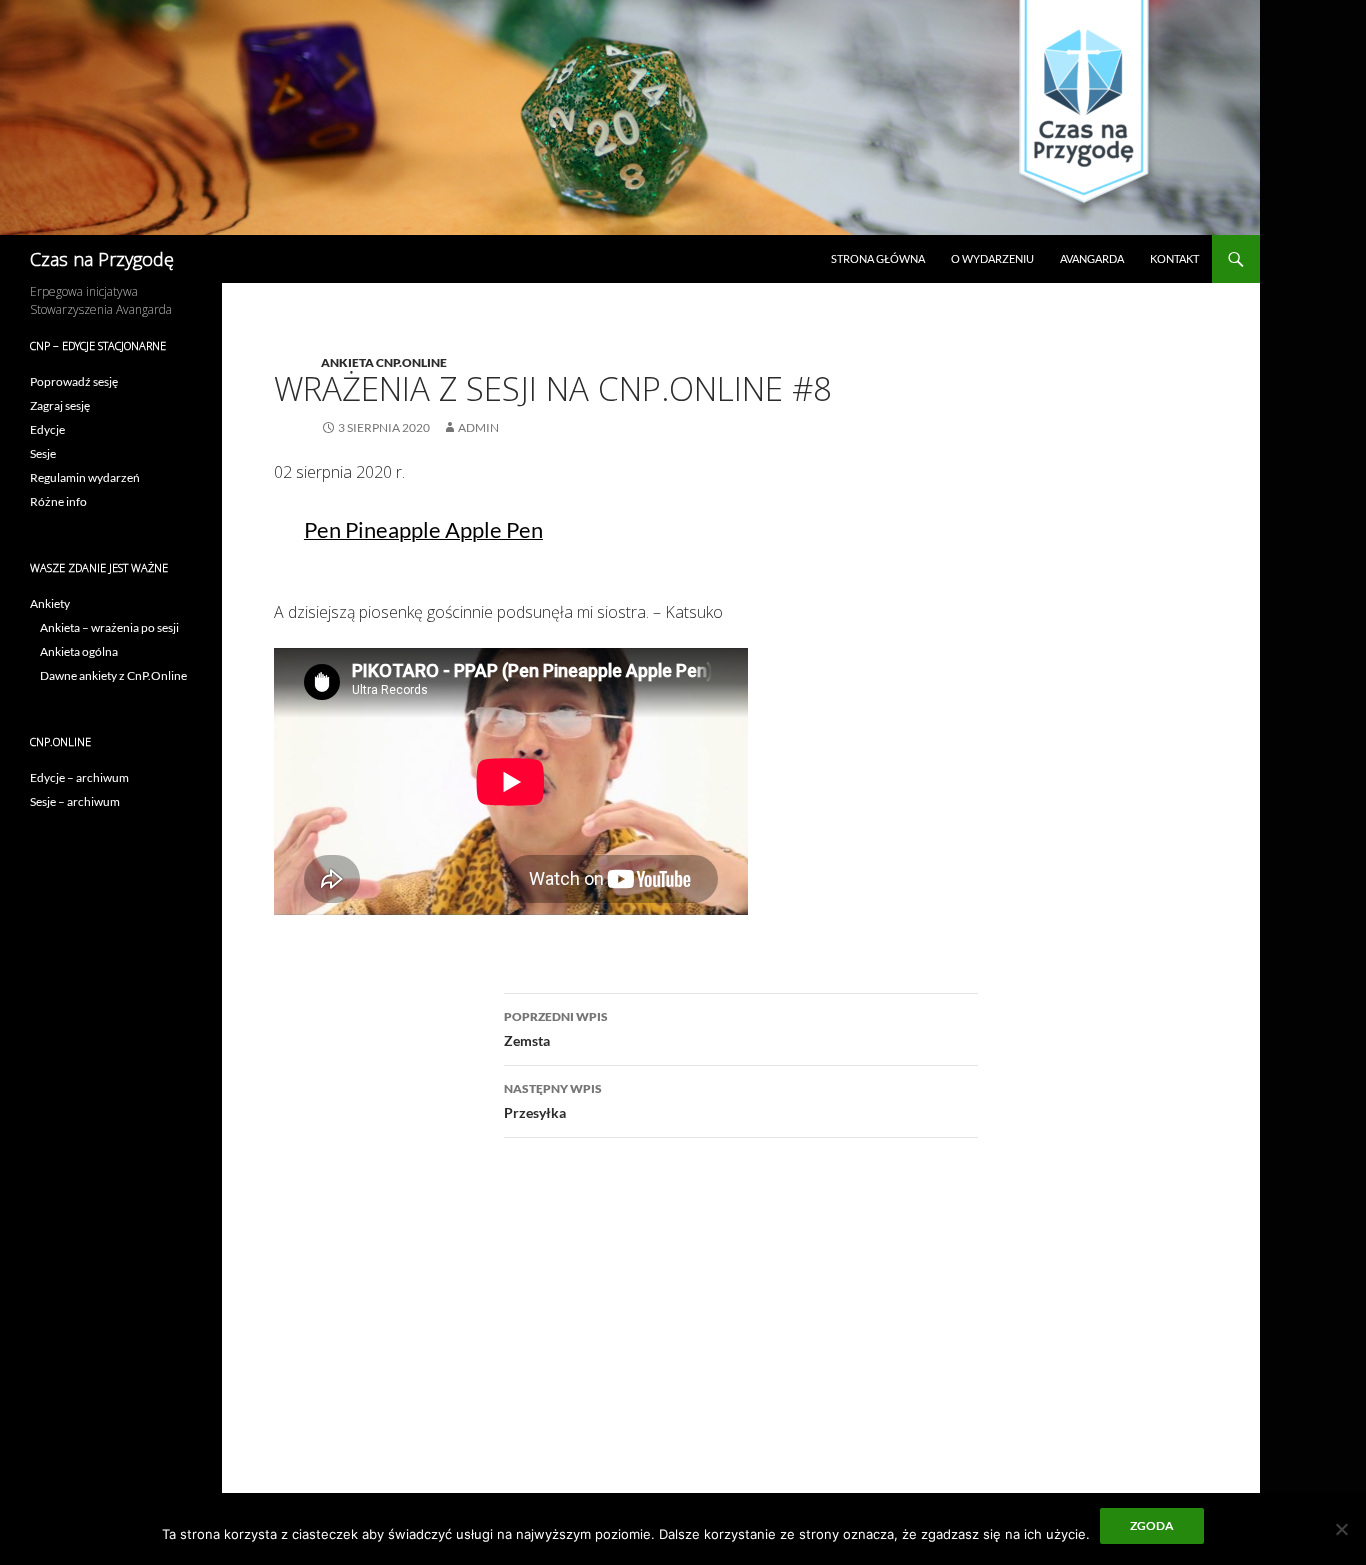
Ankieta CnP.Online (384, 362)
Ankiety (50, 603)
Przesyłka (553, 1101)
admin (478, 427)
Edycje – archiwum (79, 777)
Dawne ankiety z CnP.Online (113, 675)
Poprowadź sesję (74, 381)
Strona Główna (878, 258)
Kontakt (1174, 258)
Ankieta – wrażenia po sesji (109, 627)
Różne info (58, 501)
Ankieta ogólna (79, 651)
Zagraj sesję (60, 405)
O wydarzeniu (992, 258)
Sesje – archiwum (75, 801)
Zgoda (1152, 1525)
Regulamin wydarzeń (85, 477)
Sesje (43, 453)
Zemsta (556, 1029)
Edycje (47, 429)
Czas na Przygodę (102, 259)
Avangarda (1092, 258)
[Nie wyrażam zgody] (1341, 1529)
